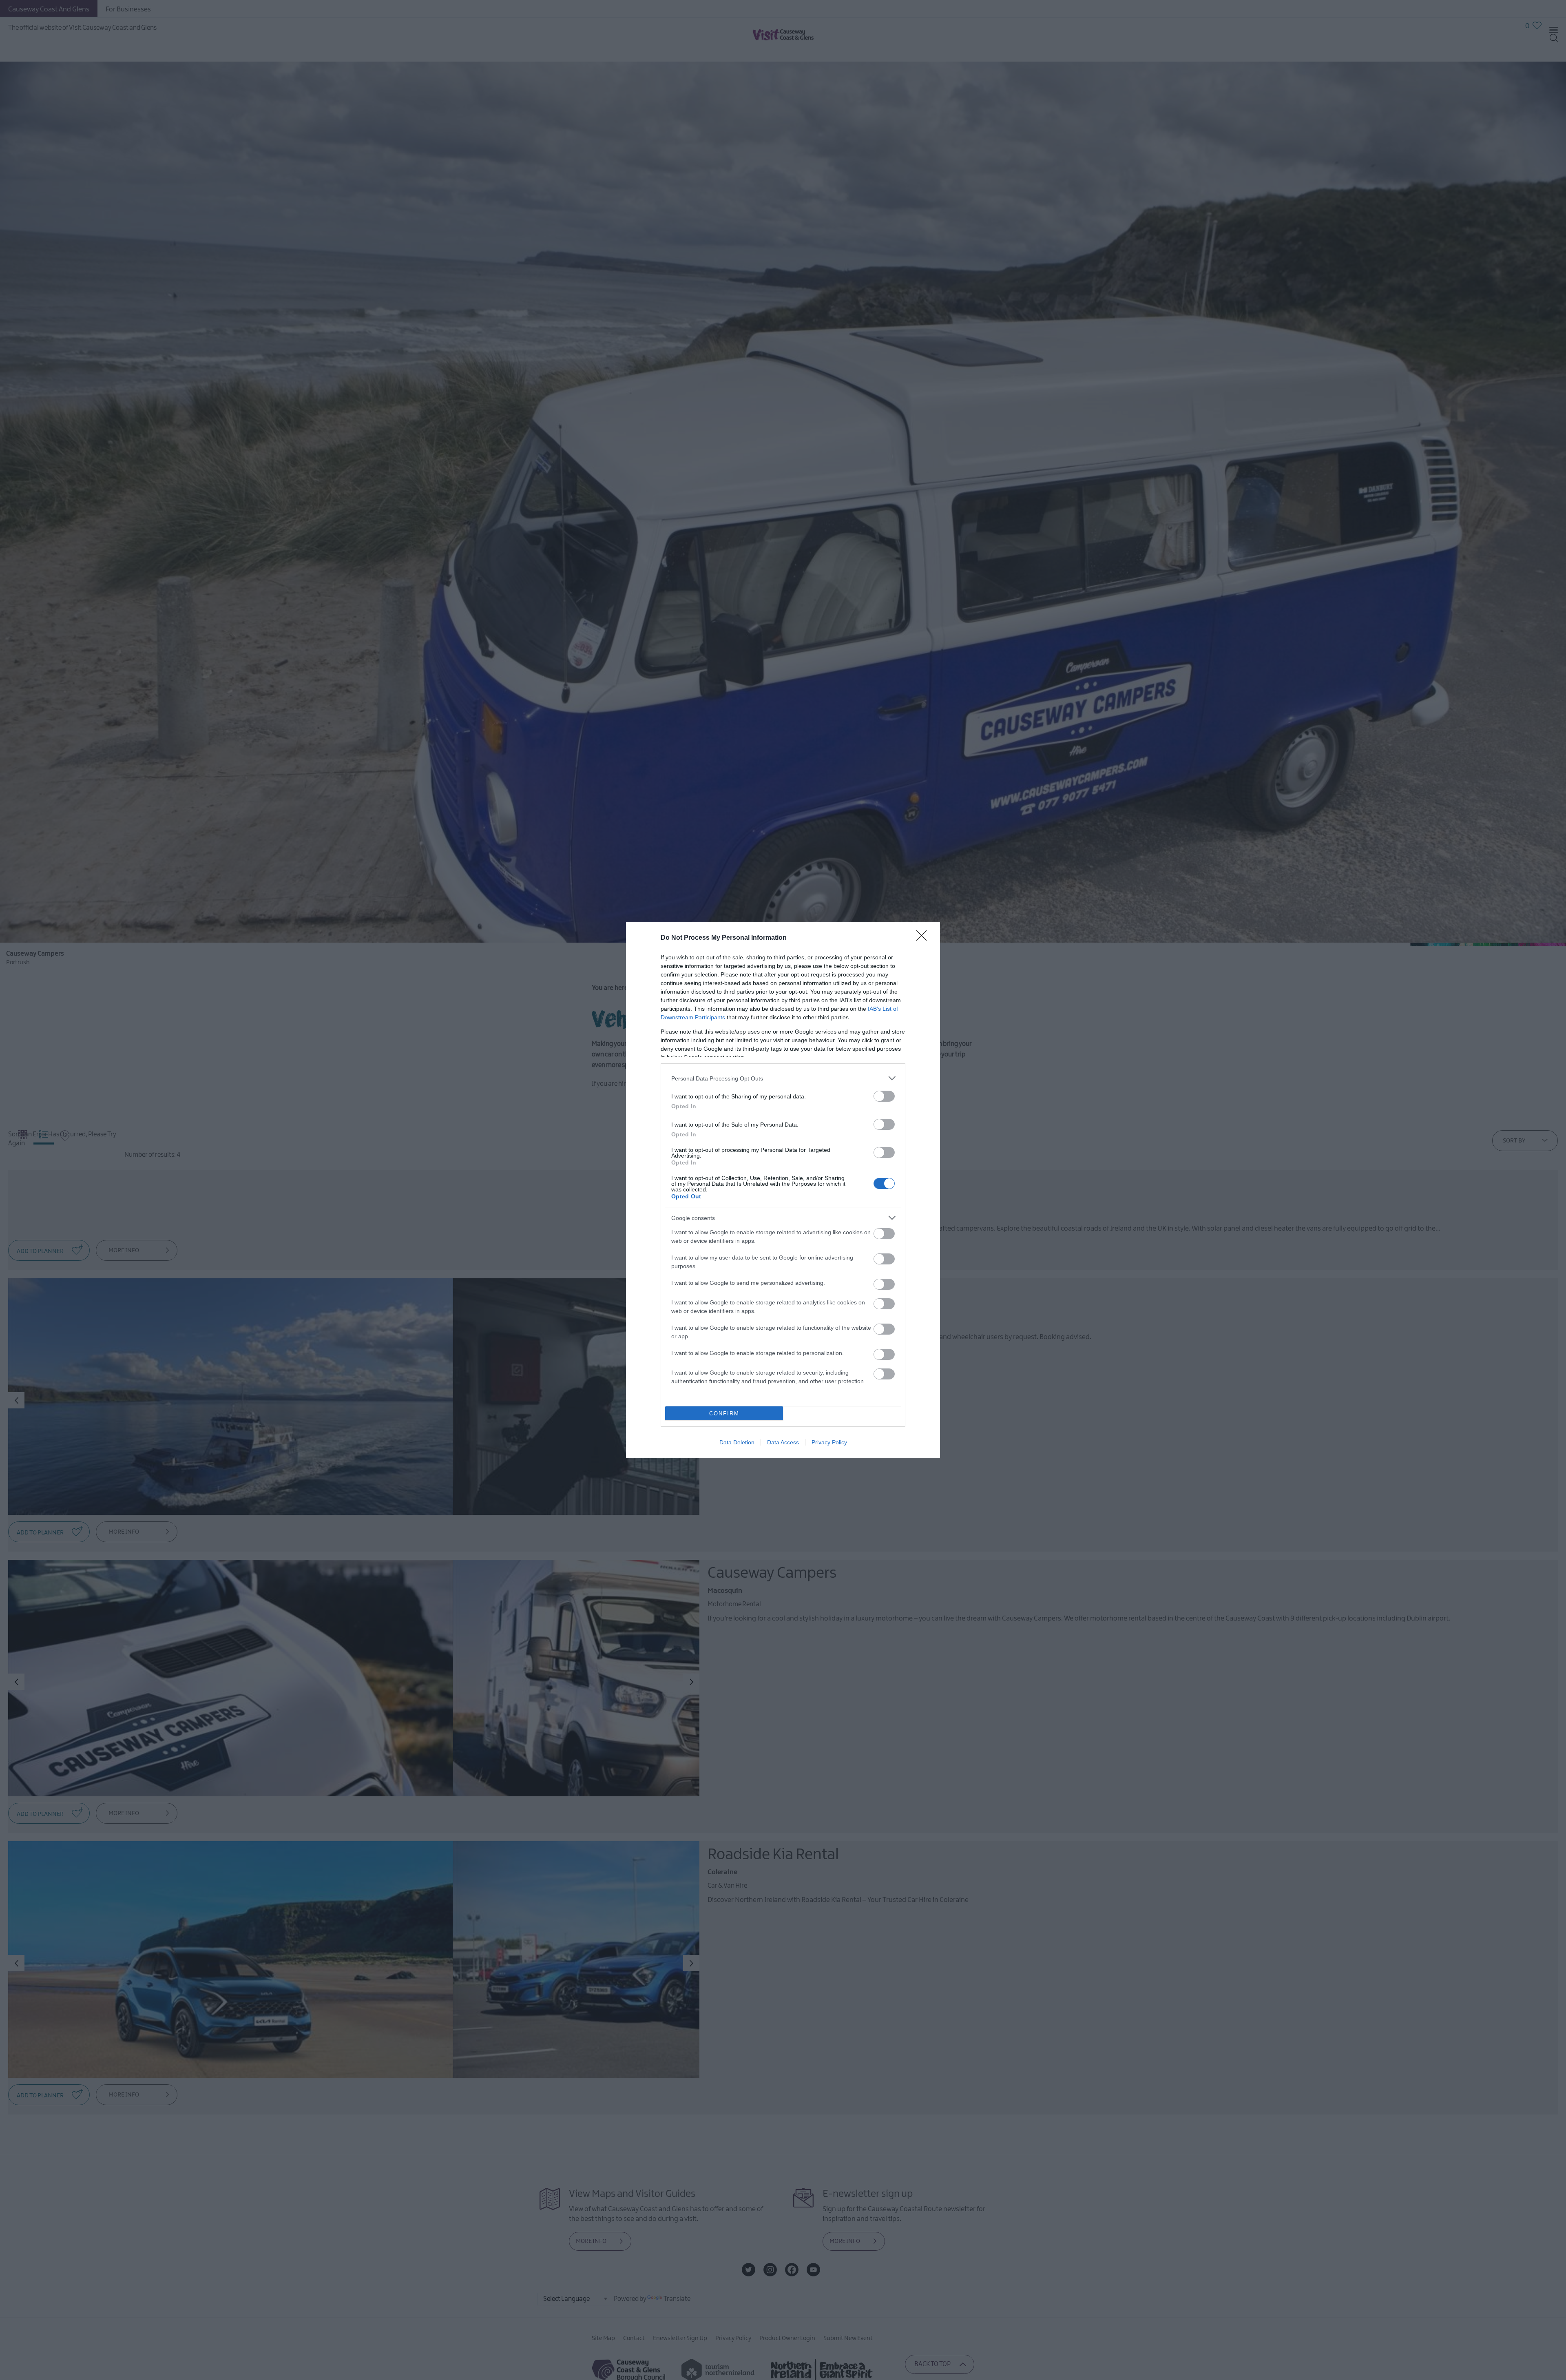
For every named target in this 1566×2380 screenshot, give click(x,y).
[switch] (884, 1096)
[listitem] (783, 1078)
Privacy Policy (829, 1442)
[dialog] (783, 1190)
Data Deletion (737, 1442)
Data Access (783, 1442)
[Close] (924, 938)
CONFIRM (724, 1414)
